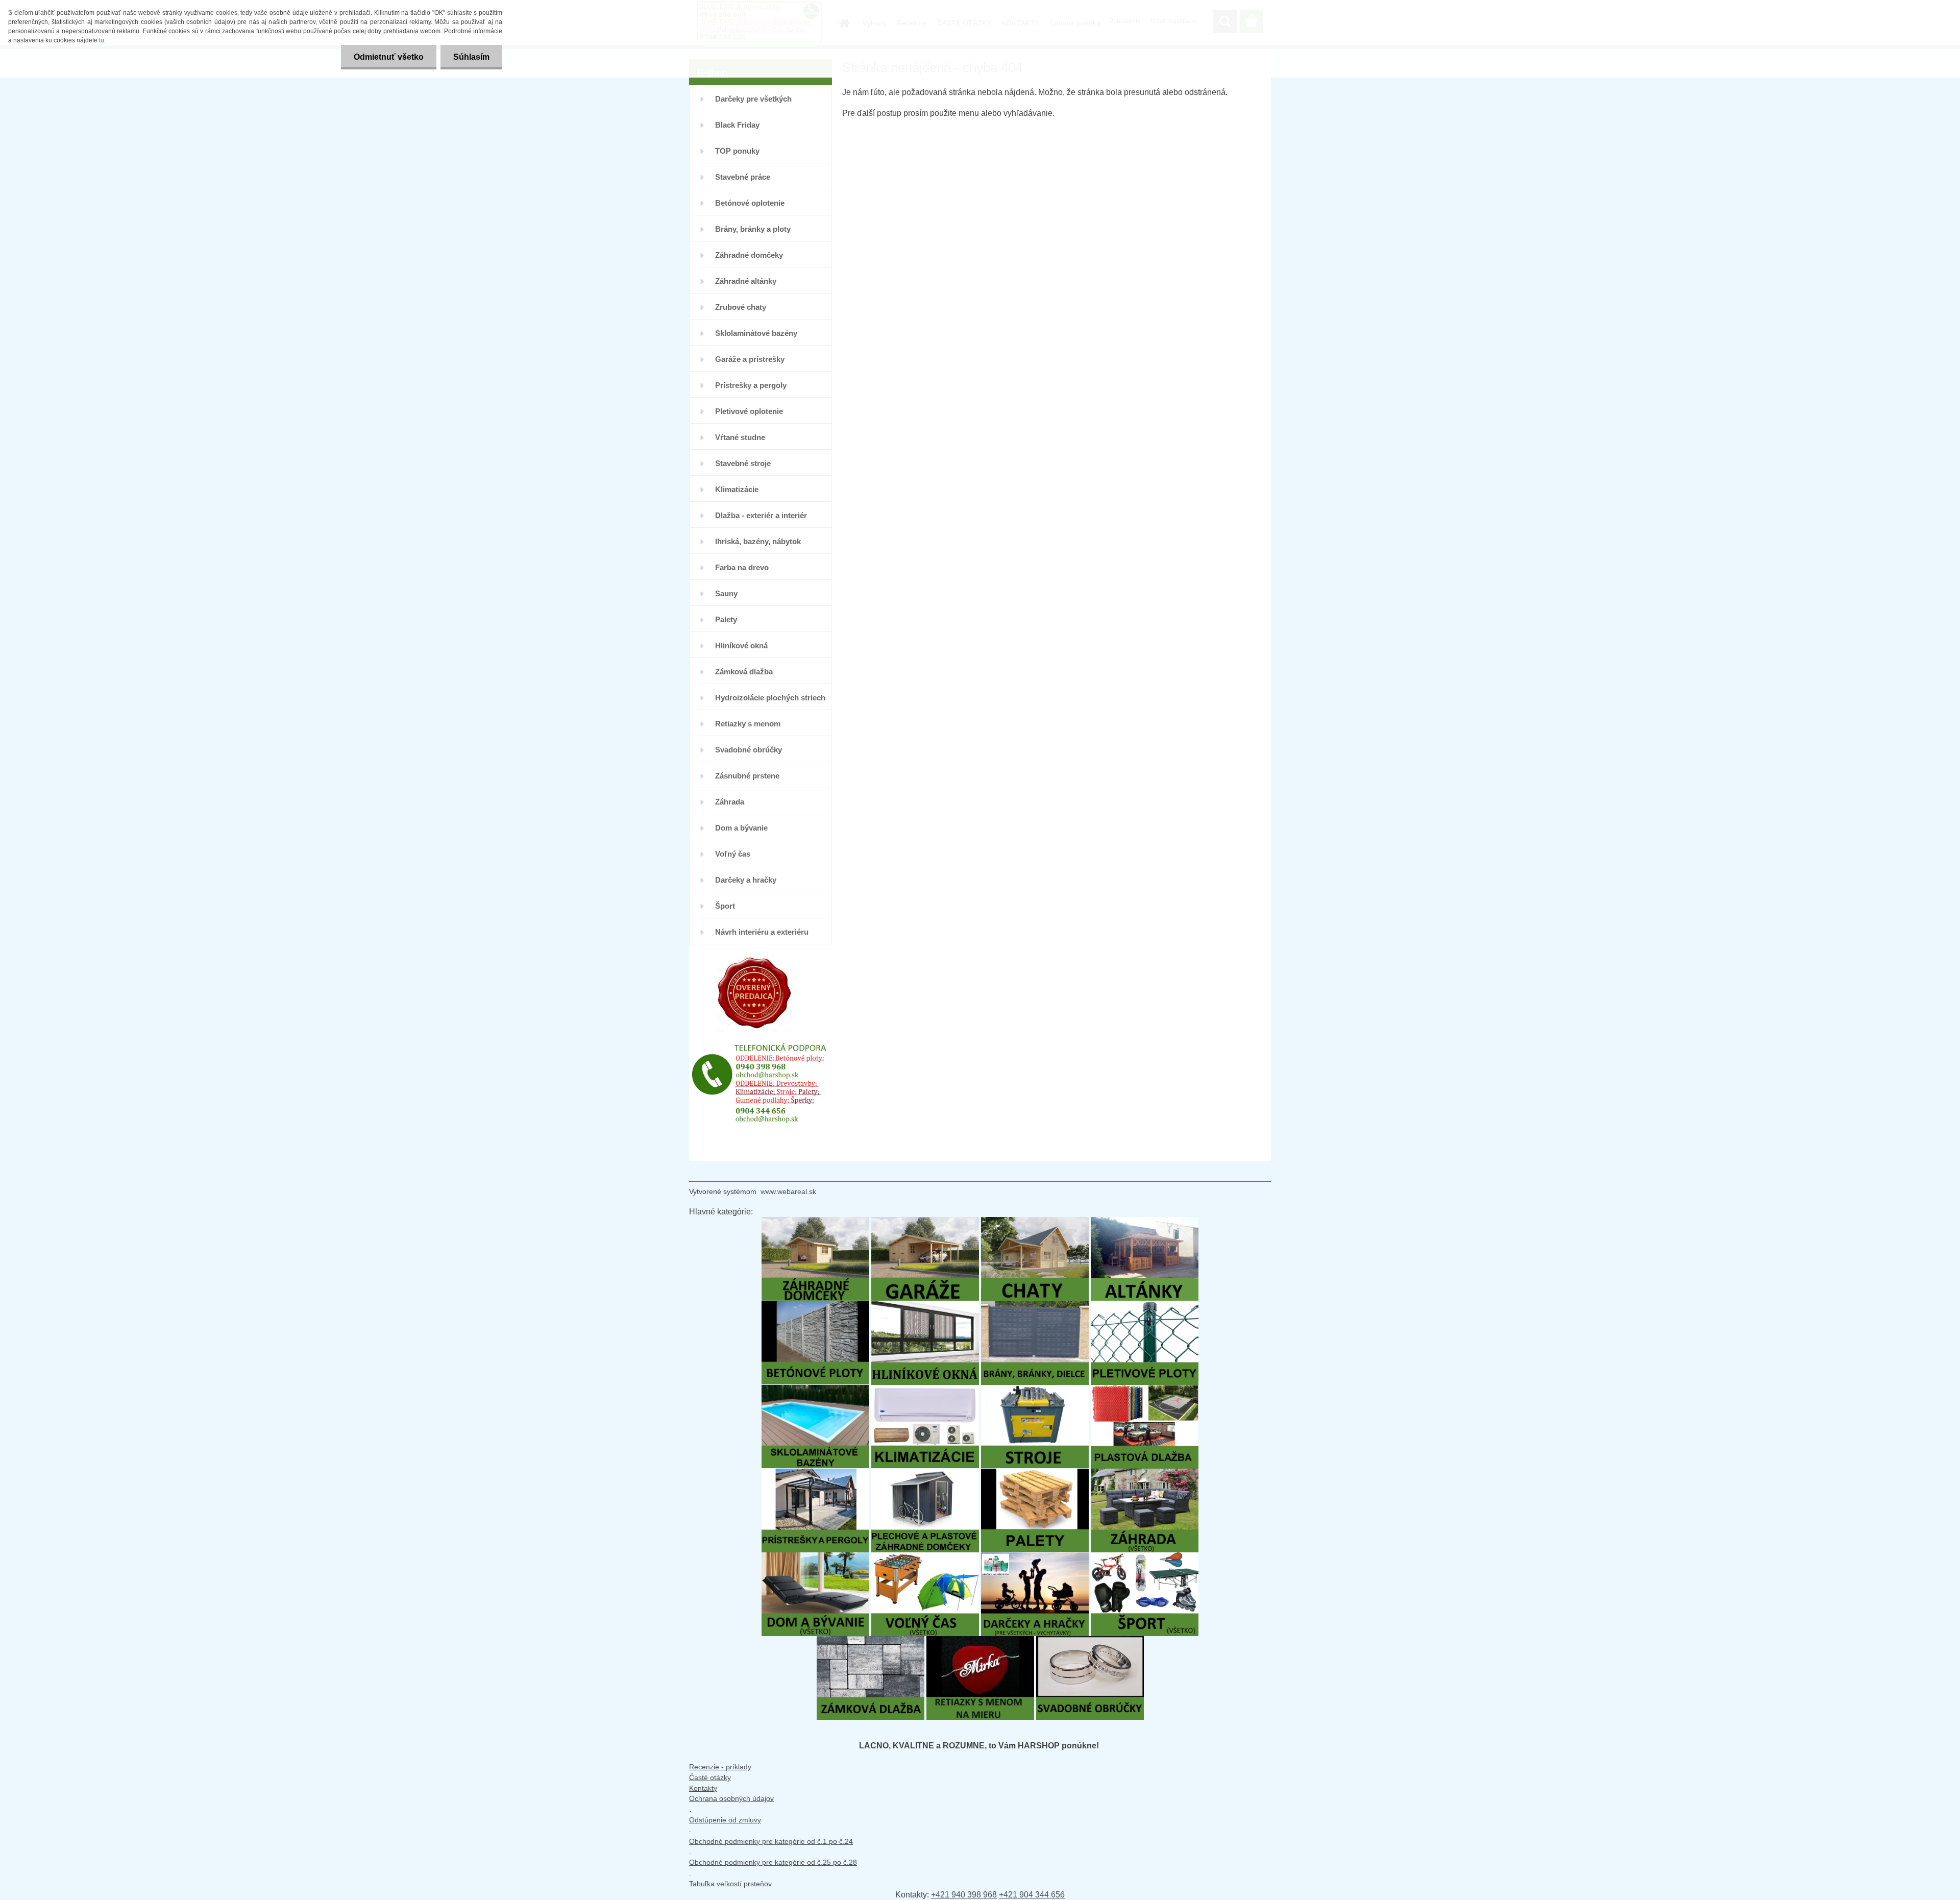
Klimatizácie (737, 489)
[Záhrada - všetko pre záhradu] (1145, 1473)
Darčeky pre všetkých (753, 99)
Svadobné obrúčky (749, 750)
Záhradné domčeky (749, 255)
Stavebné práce (743, 177)
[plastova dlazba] (1145, 1390)
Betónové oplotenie (750, 203)
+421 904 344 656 (1032, 1895)
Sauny (726, 593)
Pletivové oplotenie (749, 411)
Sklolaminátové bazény (756, 333)
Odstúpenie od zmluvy (725, 1820)
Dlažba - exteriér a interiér (761, 515)
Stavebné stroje (743, 463)
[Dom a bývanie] (815, 1557)
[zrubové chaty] (1035, 1222)
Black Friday (737, 125)
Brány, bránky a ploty (753, 229)
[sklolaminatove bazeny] (815, 1390)
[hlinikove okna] (925, 1306)
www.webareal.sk (788, 1191)
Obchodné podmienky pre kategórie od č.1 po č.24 (771, 1841)
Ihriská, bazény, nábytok (758, 541)
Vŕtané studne (740, 437)
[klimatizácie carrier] (925, 1390)
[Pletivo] (1145, 1306)
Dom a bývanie (741, 828)
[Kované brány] (1035, 1306)
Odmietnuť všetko (389, 57)
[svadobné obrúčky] (1090, 1641)
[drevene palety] (1035, 1473)
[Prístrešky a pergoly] (815, 1473)
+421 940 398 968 (964, 1895)
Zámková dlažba (744, 672)
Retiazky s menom (748, 724)
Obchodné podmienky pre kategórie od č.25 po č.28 (773, 1862)
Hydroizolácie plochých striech (770, 698)
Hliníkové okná (741, 645)
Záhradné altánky (746, 281)
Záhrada (730, 802)
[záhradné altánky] (1145, 1222)
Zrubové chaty (741, 307)
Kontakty (703, 1788)
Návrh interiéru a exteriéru (762, 932)
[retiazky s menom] (980, 1641)
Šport (725, 906)
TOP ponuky (737, 151)
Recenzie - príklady (720, 1767)
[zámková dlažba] (871, 1641)
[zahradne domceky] (815, 1222)
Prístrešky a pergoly (751, 385)
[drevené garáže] (925, 1222)
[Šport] (1145, 1557)
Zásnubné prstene (747, 776)
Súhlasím (471, 57)
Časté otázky (710, 1777)
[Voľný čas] (925, 1557)
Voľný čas (733, 854)
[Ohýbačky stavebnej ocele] (1035, 1390)
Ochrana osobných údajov (731, 1798)
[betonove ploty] (815, 1306)
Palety (726, 619)
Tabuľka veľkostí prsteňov (730, 1884)
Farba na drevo (742, 567)
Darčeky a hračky (746, 880)
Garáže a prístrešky (750, 359)
